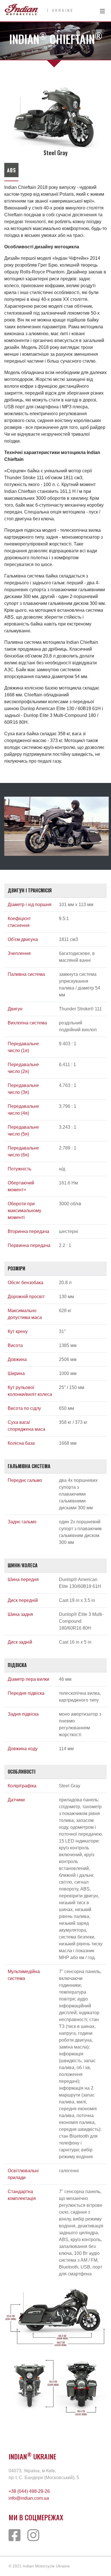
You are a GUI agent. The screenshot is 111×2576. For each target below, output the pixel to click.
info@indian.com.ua (29, 2498)
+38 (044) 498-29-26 (29, 2491)
